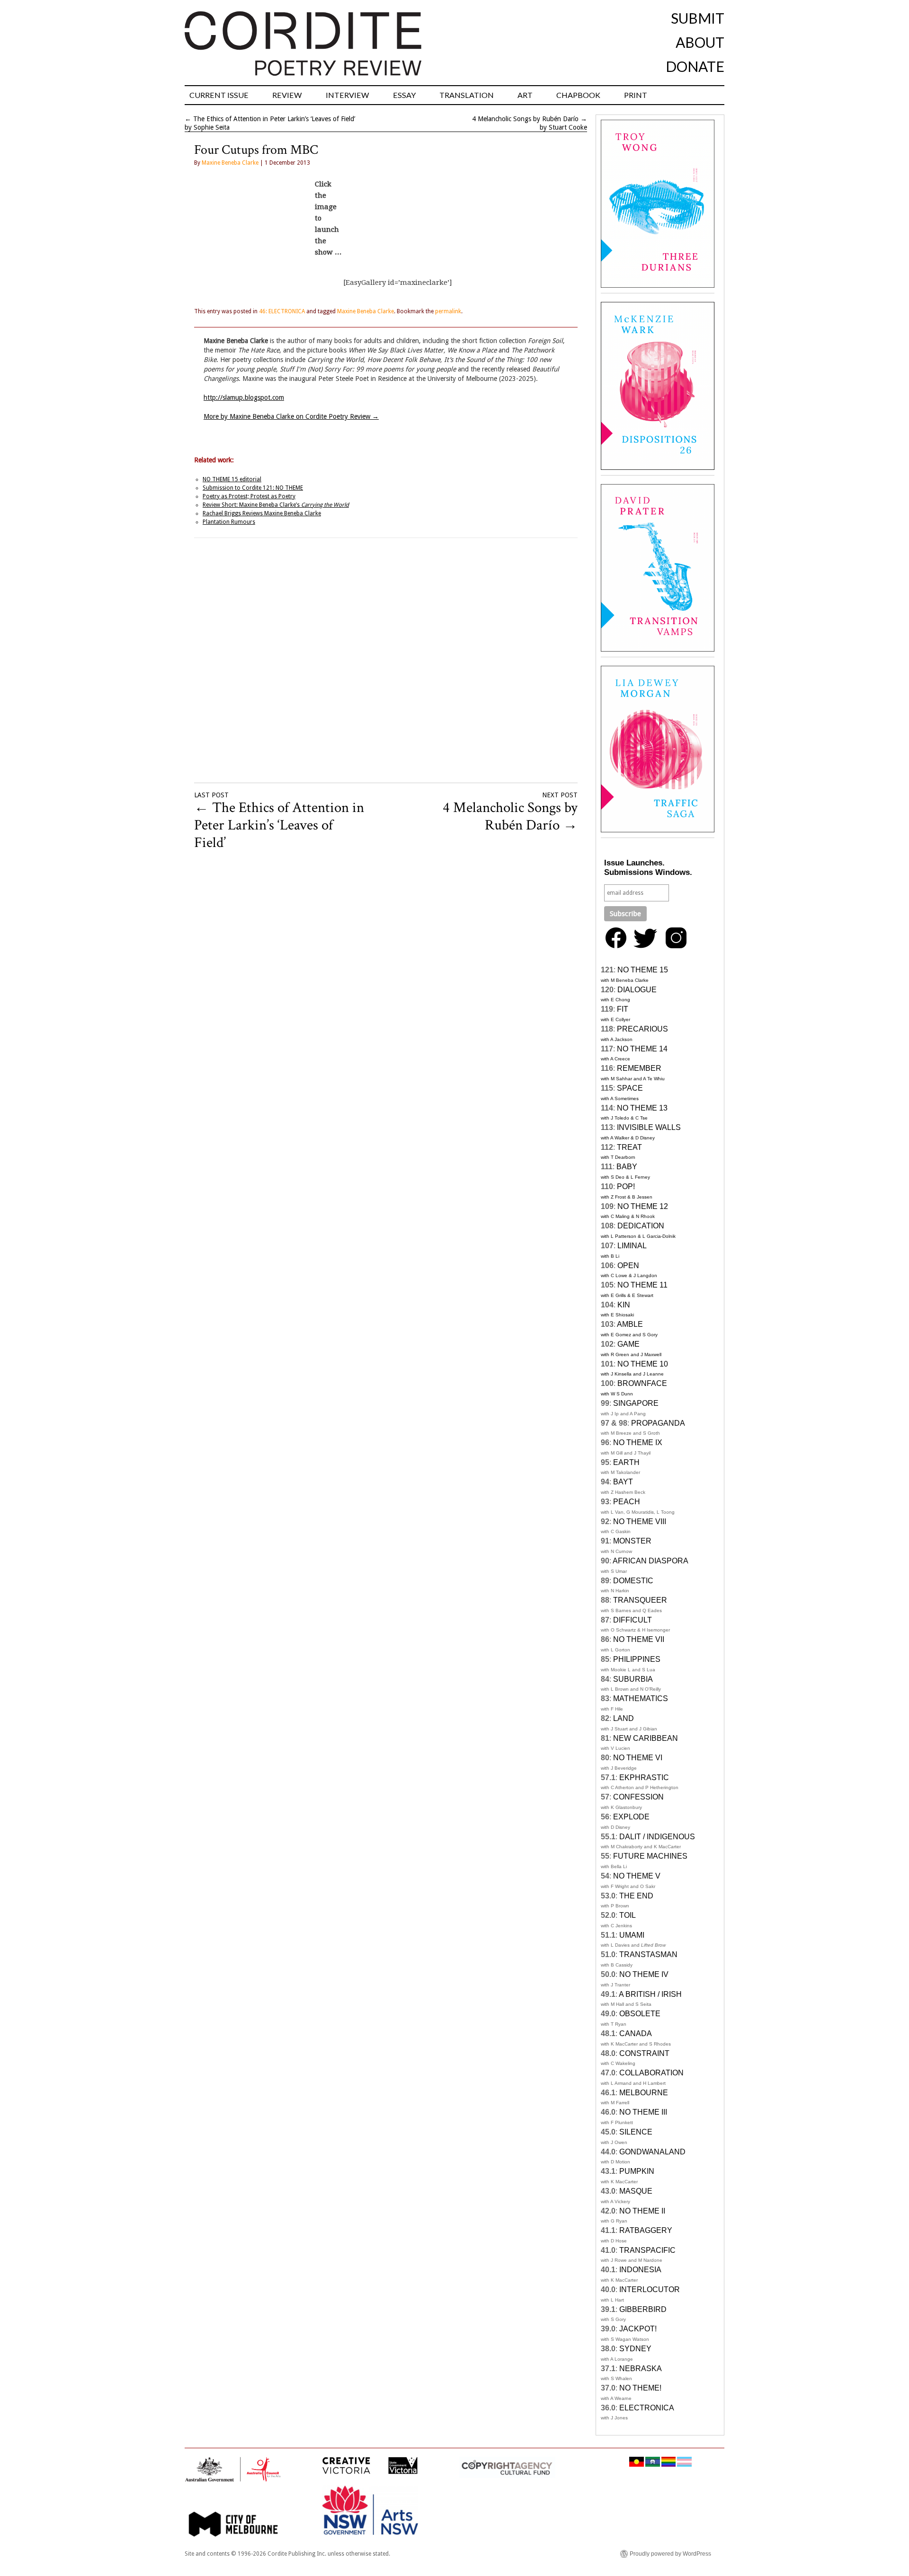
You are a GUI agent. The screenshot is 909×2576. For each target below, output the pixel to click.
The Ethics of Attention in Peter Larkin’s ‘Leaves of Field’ (274, 119)
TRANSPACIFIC (647, 2250)
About (700, 42)
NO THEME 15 (643, 970)
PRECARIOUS (642, 1029)
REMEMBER (639, 1068)
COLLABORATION (651, 2073)
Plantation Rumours (229, 522)
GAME (628, 1344)
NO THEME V (637, 1876)
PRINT (636, 95)
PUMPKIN (637, 2171)
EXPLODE (631, 1817)
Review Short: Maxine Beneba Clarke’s (276, 505)
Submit (698, 18)
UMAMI (632, 1935)
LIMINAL (632, 1246)
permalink (448, 311)
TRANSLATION (467, 95)
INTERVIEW (348, 95)
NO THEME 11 (642, 1285)
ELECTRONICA (647, 2408)
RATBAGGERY (646, 2230)
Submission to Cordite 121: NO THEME (253, 488)
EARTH (626, 1462)
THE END (636, 1896)
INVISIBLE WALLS (649, 1127)
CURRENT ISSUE (219, 95)
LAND (624, 1718)
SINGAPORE (636, 1403)
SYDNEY (635, 2349)
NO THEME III (643, 2112)
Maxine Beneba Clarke (230, 163)
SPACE (630, 1088)
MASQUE (636, 2191)
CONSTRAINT (644, 2053)
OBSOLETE (640, 2014)
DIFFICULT (633, 1620)
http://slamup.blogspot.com (244, 397)
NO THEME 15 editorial (232, 479)
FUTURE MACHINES (650, 1856)
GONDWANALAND (652, 2152)
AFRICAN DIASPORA (651, 1561)
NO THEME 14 (642, 1049)
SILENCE (636, 2132)
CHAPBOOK (578, 95)
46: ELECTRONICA (282, 311)
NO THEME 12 (643, 1206)
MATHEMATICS (641, 1698)
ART (525, 95)
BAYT (623, 1482)
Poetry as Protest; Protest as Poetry (249, 496)
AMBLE (630, 1324)
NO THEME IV (644, 1974)
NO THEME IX (638, 1442)
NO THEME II (642, 2211)
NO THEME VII (639, 1639)
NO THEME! (640, 2388)
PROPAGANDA (658, 1423)
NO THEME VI (638, 1758)
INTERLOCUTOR (650, 2289)
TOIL (628, 1915)
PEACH (627, 1502)
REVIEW (287, 95)
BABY (627, 1167)
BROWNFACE (642, 1383)
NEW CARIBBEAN (646, 1738)
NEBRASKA (641, 2369)
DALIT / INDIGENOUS (657, 1837)
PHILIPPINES (637, 1659)
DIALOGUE (637, 990)
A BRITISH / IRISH (650, 1994)
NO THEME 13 (642, 1108)
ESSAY (404, 95)
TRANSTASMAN (648, 1954)
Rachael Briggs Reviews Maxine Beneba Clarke (262, 513)
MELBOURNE (644, 2093)
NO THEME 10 (643, 1364)
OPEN (628, 1266)
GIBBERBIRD (643, 2309)
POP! (626, 1187)
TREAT (629, 1147)
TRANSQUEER (640, 1600)
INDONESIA (640, 2270)
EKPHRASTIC (644, 1778)
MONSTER (632, 1541)
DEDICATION (641, 1226)
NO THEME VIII (640, 1522)
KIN (624, 1305)
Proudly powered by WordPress (670, 2554)
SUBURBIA (633, 1679)
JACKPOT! (638, 2329)
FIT (623, 1009)
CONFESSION (638, 1797)
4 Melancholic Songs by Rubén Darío (525, 119)
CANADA (636, 2033)
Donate (695, 66)
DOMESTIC (633, 1581)
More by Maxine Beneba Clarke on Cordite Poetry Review (291, 416)
